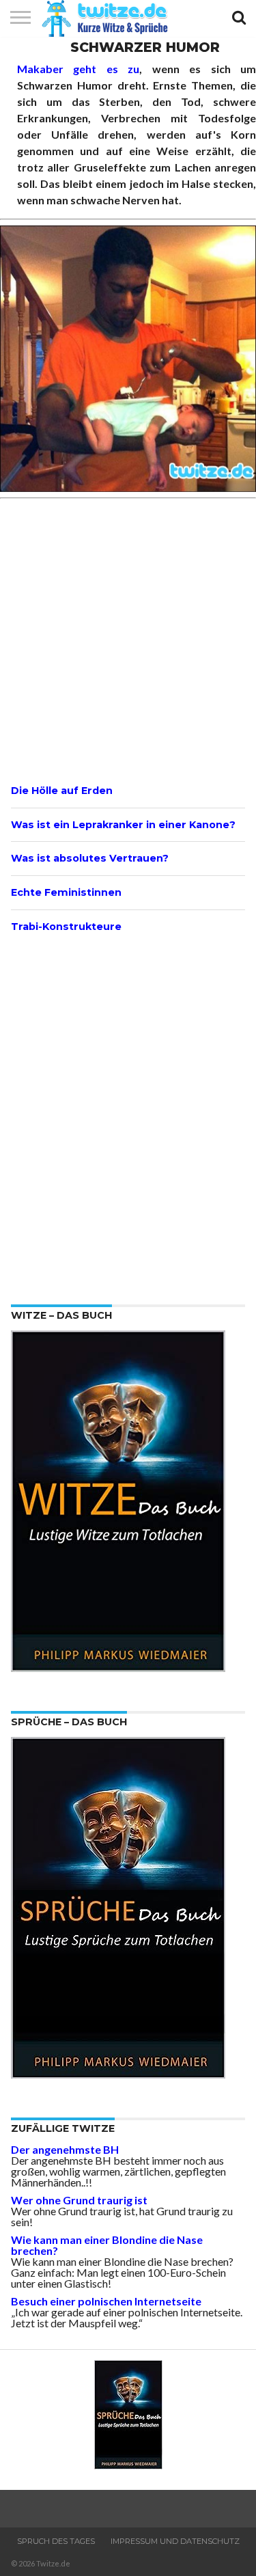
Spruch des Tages (56, 2541)
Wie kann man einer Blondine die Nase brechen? (107, 2245)
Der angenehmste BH (65, 2149)
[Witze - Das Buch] (118, 1668)
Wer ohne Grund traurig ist (79, 2200)
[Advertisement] (128, 639)
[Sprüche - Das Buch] (118, 2074)
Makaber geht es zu (78, 69)
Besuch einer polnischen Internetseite (106, 2301)
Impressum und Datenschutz (175, 2541)
